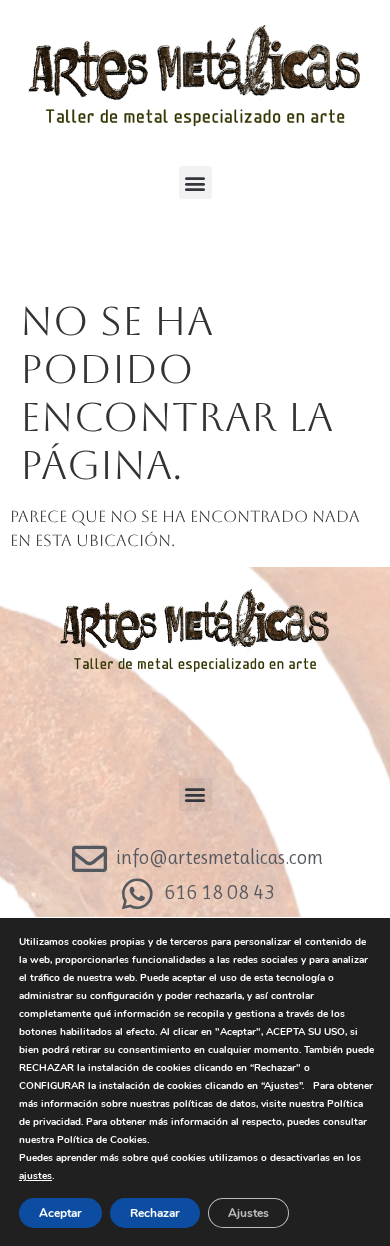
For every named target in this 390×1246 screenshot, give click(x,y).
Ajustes (248, 1213)
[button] (195, 182)
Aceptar (60, 1213)
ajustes (35, 1176)
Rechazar (155, 1213)
